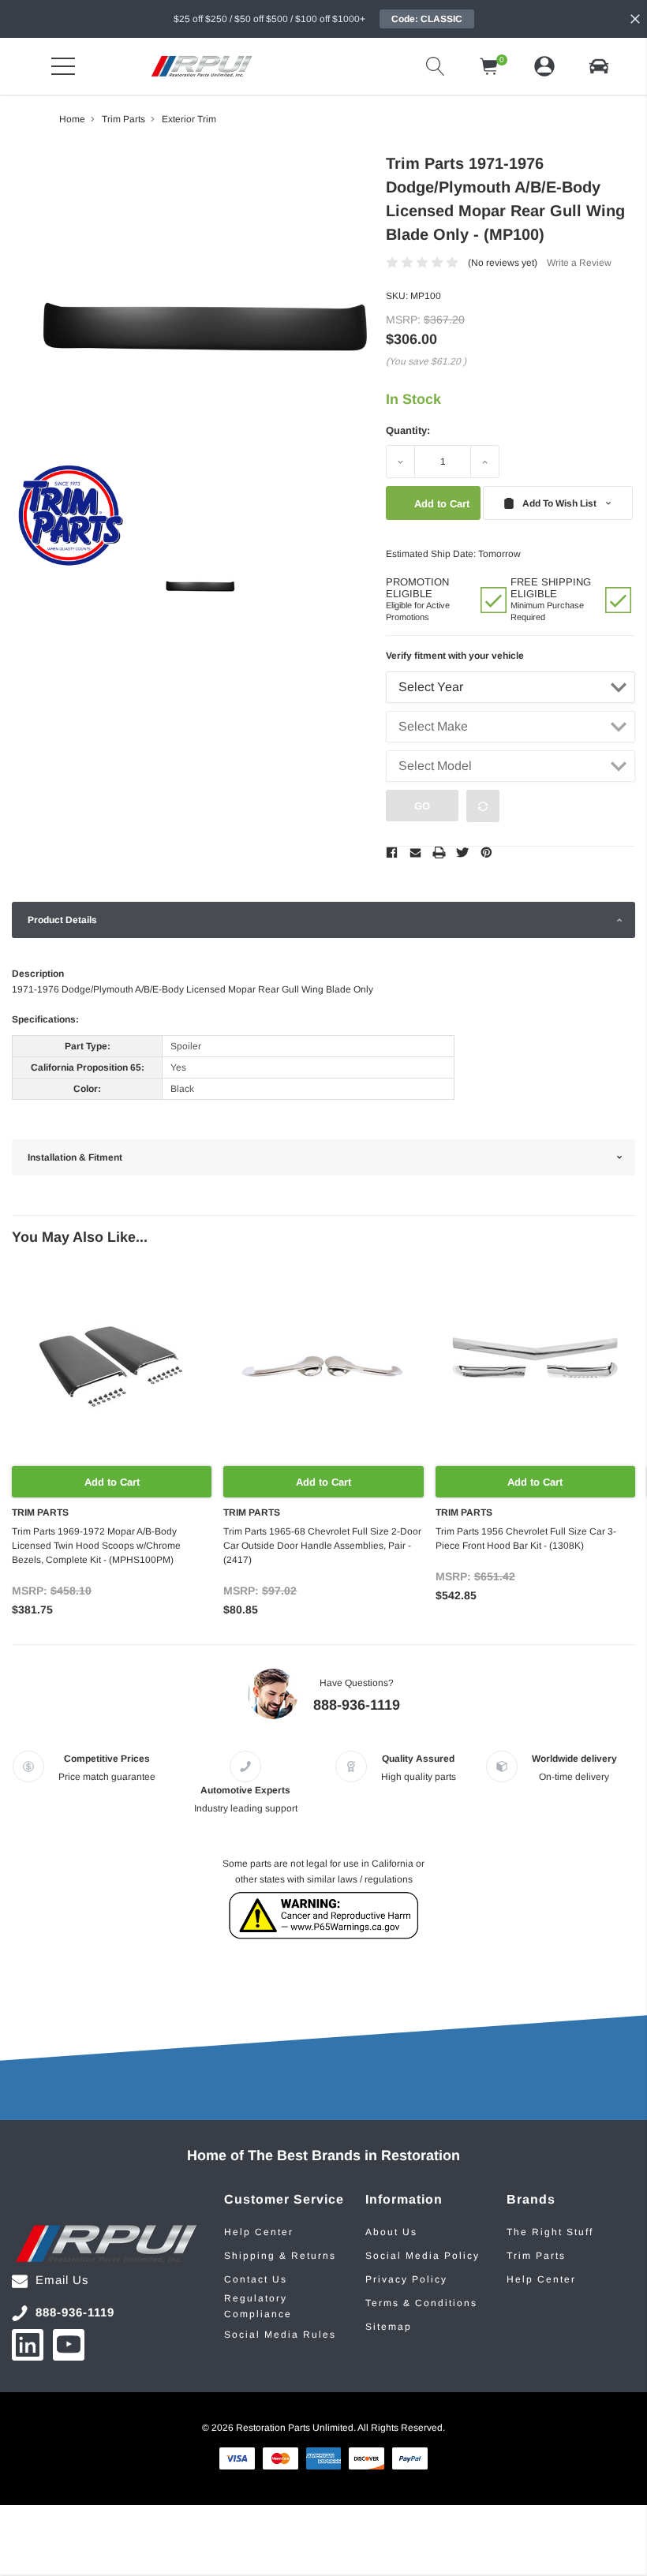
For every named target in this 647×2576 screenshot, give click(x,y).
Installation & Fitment (75, 1157)
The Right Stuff (550, 2232)
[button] (599, 66)
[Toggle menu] (63, 66)
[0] (489, 66)
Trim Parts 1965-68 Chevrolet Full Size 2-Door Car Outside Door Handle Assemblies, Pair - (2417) (322, 1546)
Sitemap (389, 2327)
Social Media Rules (280, 2335)
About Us (391, 2232)
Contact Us (256, 2279)
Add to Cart (112, 1482)
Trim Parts (536, 2256)
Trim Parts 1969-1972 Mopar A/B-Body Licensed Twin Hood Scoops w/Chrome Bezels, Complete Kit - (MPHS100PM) (96, 1546)
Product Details (62, 920)
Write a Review (579, 263)
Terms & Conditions (421, 2303)
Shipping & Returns (280, 2256)
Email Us (62, 2280)
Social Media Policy (423, 2256)
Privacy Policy (406, 2279)
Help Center (259, 2232)
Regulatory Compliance (258, 2306)
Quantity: (408, 430)
